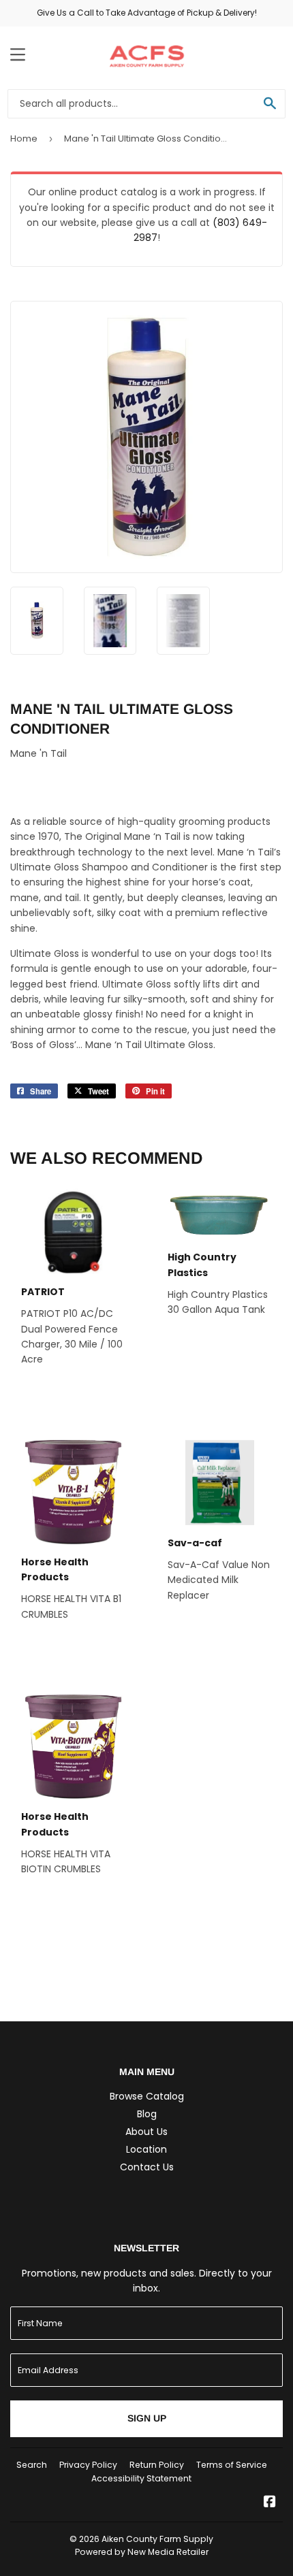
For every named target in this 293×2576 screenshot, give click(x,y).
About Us (146, 2132)
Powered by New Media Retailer (142, 2552)
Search (32, 2465)
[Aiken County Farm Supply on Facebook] (270, 2503)
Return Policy (157, 2465)
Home (24, 138)
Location (146, 2149)
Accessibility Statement (141, 2478)
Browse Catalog (147, 2096)
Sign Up (147, 2418)
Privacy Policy (88, 2465)
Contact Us (147, 2167)
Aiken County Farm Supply (157, 2539)
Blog (147, 2114)
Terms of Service (232, 2465)
